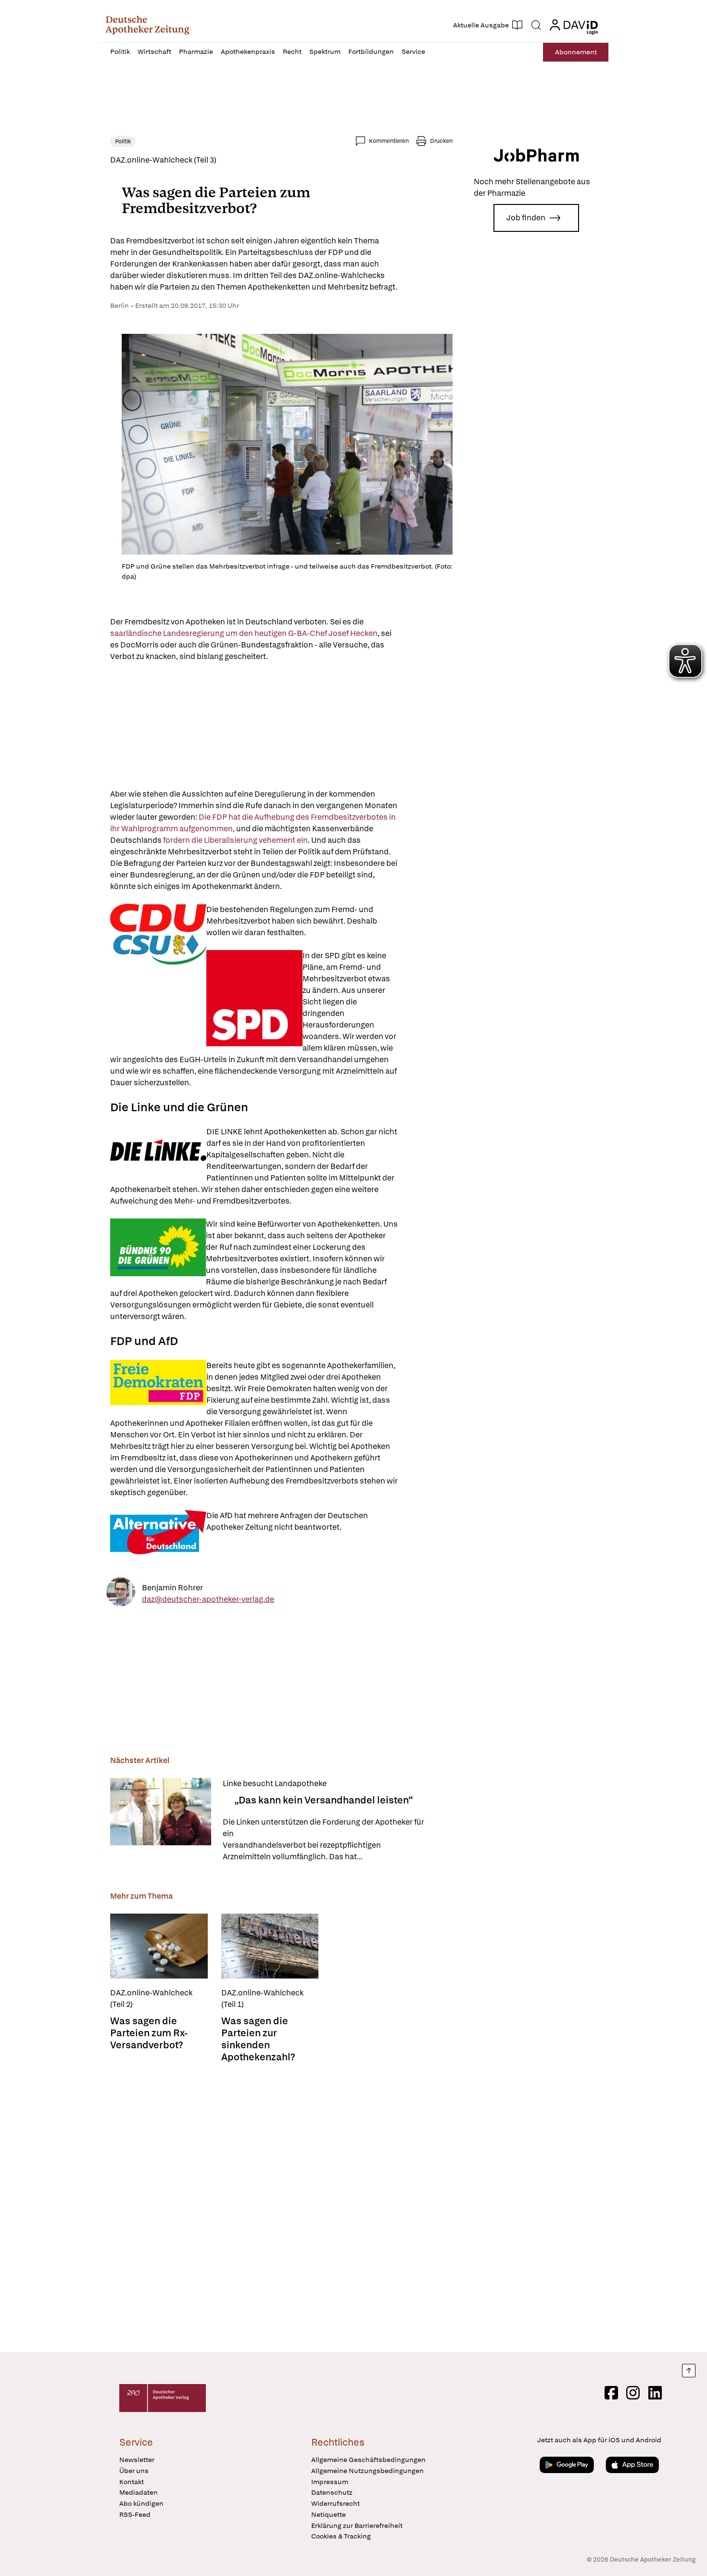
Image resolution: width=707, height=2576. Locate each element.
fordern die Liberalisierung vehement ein (235, 840)
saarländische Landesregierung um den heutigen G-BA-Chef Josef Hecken (244, 633)
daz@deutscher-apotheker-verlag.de (208, 1599)
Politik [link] (123, 141)
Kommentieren (389, 141)
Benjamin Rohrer (172, 1587)
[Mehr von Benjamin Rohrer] (121, 1593)
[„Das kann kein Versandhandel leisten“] (161, 1820)
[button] (147, 25)
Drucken (441, 141)
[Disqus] (281, 2205)
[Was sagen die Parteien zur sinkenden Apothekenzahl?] (270, 1946)
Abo (576, 52)
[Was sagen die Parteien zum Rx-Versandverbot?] (159, 1946)
